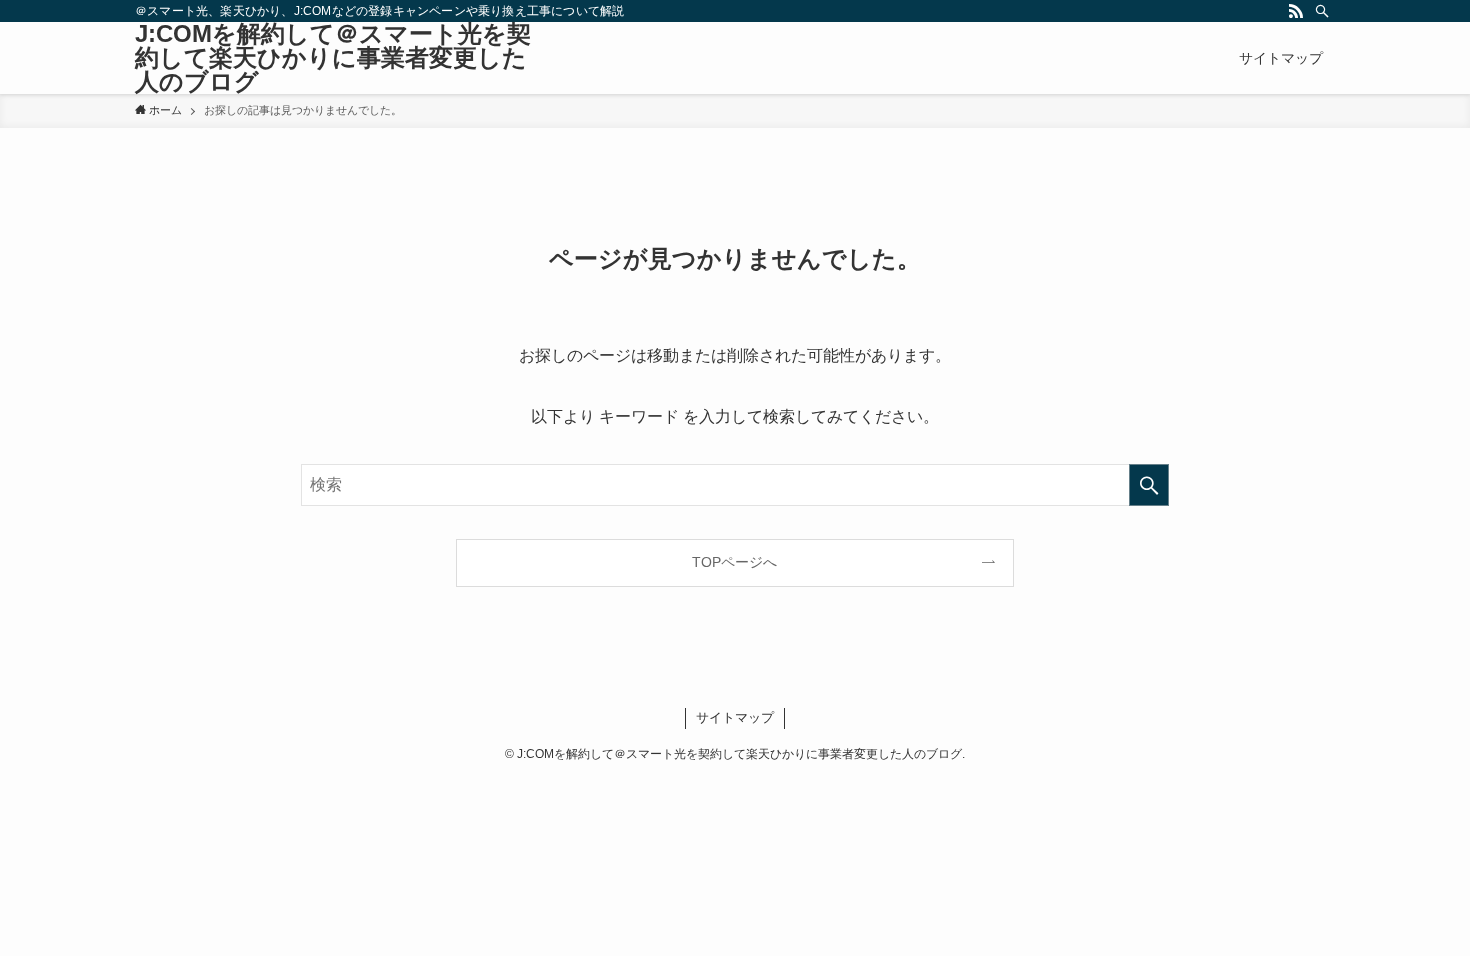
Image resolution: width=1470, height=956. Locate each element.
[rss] (1296, 11)
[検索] (1322, 11)
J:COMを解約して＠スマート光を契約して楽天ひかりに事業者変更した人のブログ (333, 58)
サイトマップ (735, 717)
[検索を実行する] (1149, 485)
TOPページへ (734, 562)
